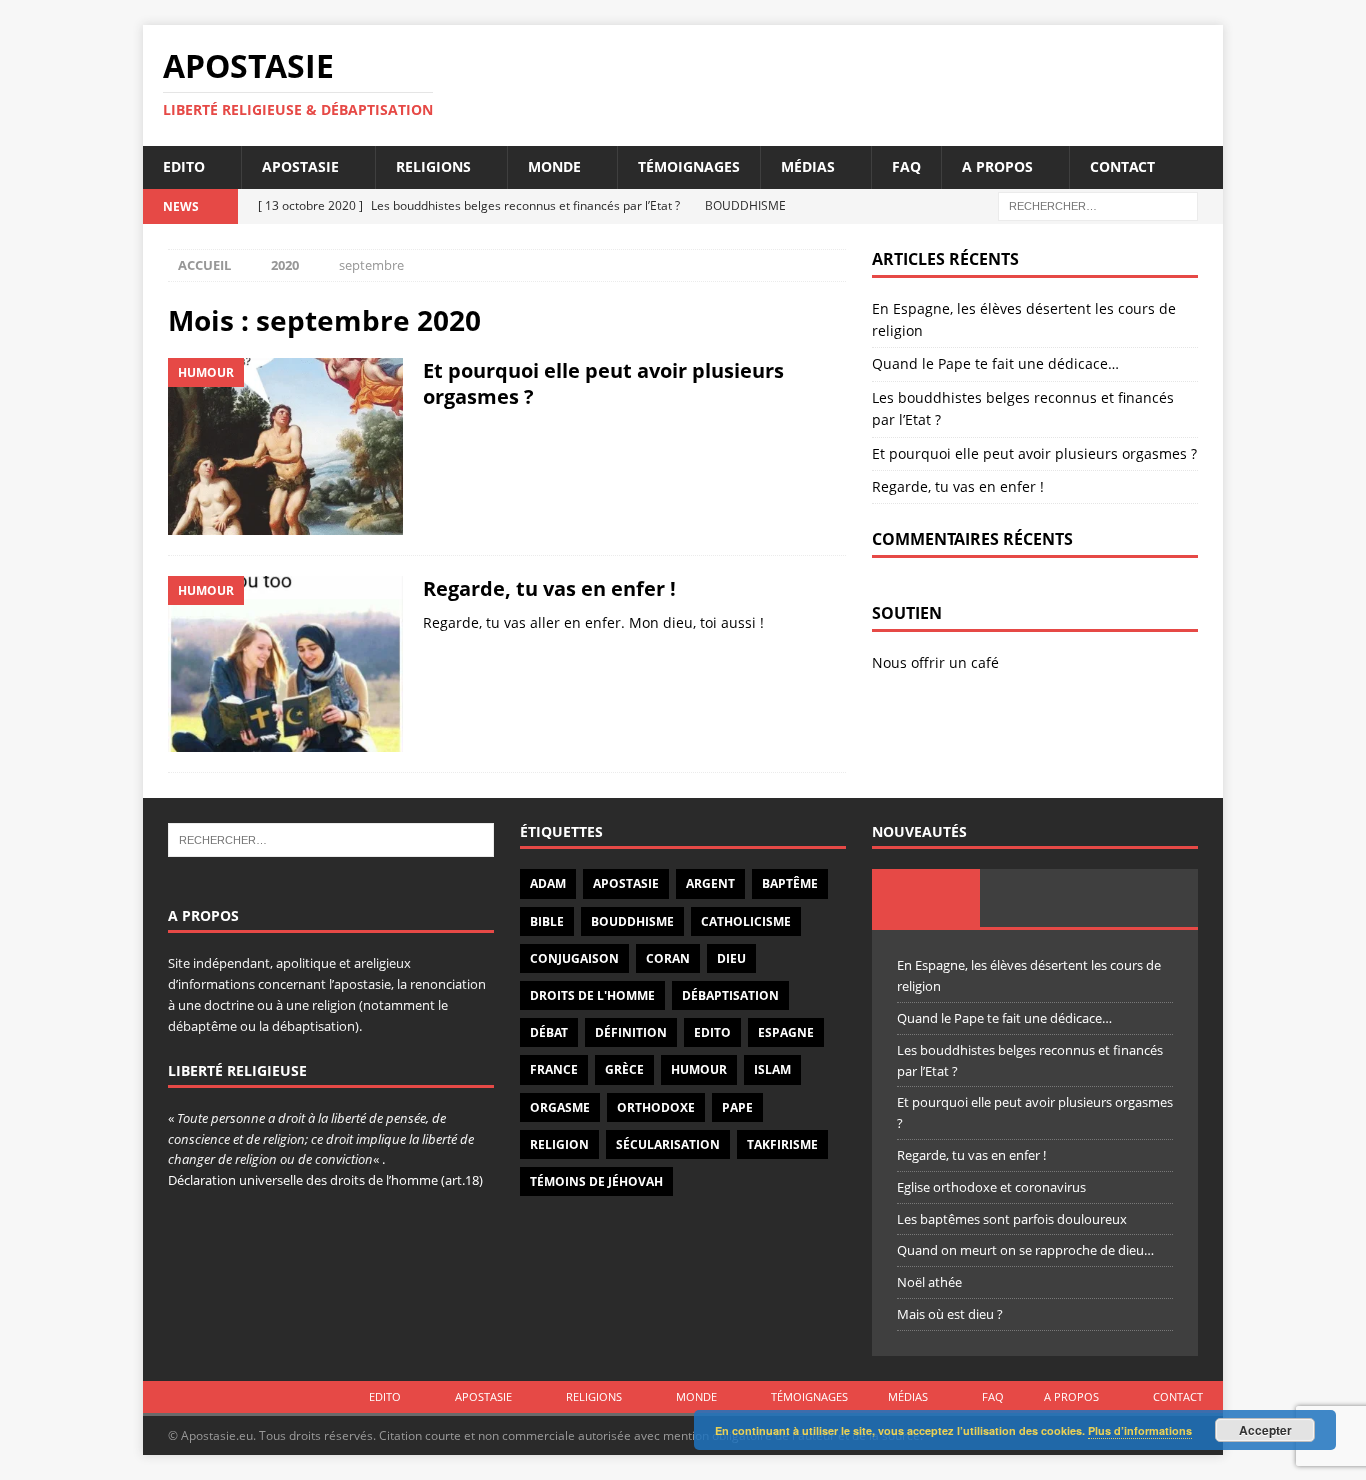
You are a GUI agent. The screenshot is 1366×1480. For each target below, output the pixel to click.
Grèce (624, 1069)
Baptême (790, 883)
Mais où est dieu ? (950, 1314)
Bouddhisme (632, 921)
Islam (772, 1069)
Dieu (731, 958)
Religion (559, 1144)
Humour (699, 1069)
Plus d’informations (1140, 1430)
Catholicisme (746, 921)
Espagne (786, 1032)
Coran (668, 958)
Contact (1122, 166)
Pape (737, 1107)
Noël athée (929, 1282)
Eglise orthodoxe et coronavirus (991, 1187)
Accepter (1265, 1430)
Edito (184, 166)
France (554, 1069)
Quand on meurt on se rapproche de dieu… (1025, 1250)
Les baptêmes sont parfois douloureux (1012, 1219)
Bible (547, 921)
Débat (549, 1032)
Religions (433, 166)
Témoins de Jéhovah (596, 1181)
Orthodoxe (656, 1107)
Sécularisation (668, 1144)
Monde (554, 166)
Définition (631, 1032)
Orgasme (560, 1107)
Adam (548, 883)
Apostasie (300, 166)
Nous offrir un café (935, 662)
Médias (808, 166)
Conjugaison (574, 958)
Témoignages (689, 166)
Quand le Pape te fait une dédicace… (995, 363)
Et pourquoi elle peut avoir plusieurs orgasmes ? (603, 383)
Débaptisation (730, 995)
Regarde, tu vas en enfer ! (549, 588)
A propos (997, 166)
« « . (321, 1139)
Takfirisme (782, 1144)
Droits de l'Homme (592, 995)
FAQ (906, 166)
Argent (710, 883)
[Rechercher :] (1098, 204)
